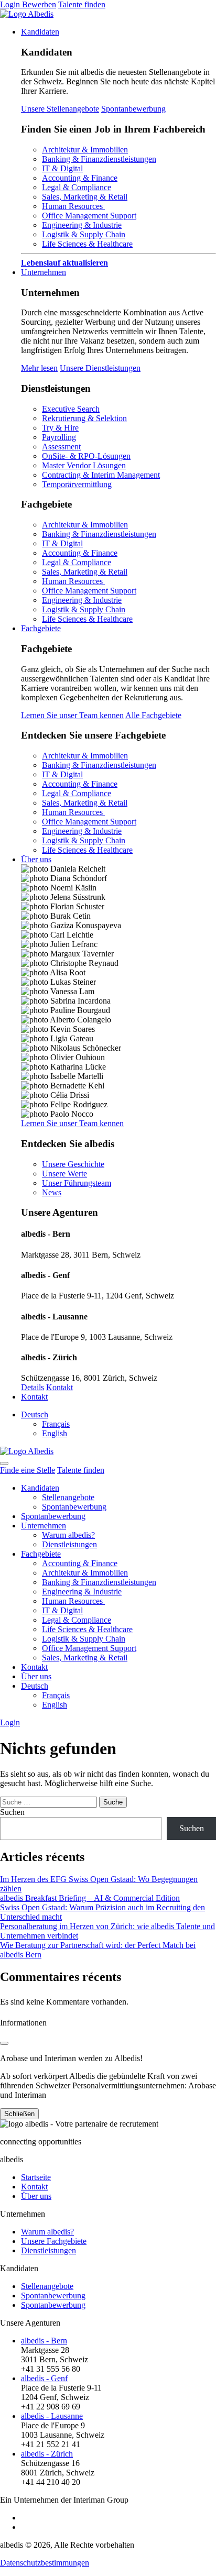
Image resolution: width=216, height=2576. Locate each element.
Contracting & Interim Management (101, 475)
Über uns (36, 859)
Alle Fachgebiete (153, 715)
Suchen (12, 1812)
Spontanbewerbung (133, 109)
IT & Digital (62, 168)
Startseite (36, 2177)
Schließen (19, 2114)
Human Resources (73, 206)
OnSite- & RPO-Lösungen (86, 456)
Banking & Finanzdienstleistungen (99, 159)
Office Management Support (89, 216)
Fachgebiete (41, 628)
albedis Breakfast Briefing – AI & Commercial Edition (90, 1898)
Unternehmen (44, 272)
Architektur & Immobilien (85, 150)
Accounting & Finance (80, 178)
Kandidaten (40, 32)
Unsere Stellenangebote (60, 109)
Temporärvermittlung (77, 484)
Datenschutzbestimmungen (45, 2563)
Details (33, 1387)
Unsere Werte (64, 1174)
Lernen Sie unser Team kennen (72, 715)
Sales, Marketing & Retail (85, 197)
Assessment (61, 447)
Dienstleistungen (69, 1544)
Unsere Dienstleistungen (100, 368)
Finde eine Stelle (28, 1470)
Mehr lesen (39, 368)
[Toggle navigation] (4, 1463)
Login (11, 4)
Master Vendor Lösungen (84, 465)
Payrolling (59, 437)
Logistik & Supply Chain (84, 234)
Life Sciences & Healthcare (87, 244)
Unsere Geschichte (73, 1164)
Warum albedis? (68, 1535)
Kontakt (60, 1387)
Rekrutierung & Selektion (84, 418)
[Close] (4, 2043)
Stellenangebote (68, 1497)
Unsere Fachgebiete (54, 2241)
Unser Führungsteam (77, 1183)
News (52, 1192)
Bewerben (39, 4)
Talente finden (82, 4)
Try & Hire (60, 428)
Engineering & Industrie (82, 225)
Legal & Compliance (77, 187)
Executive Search (71, 409)
